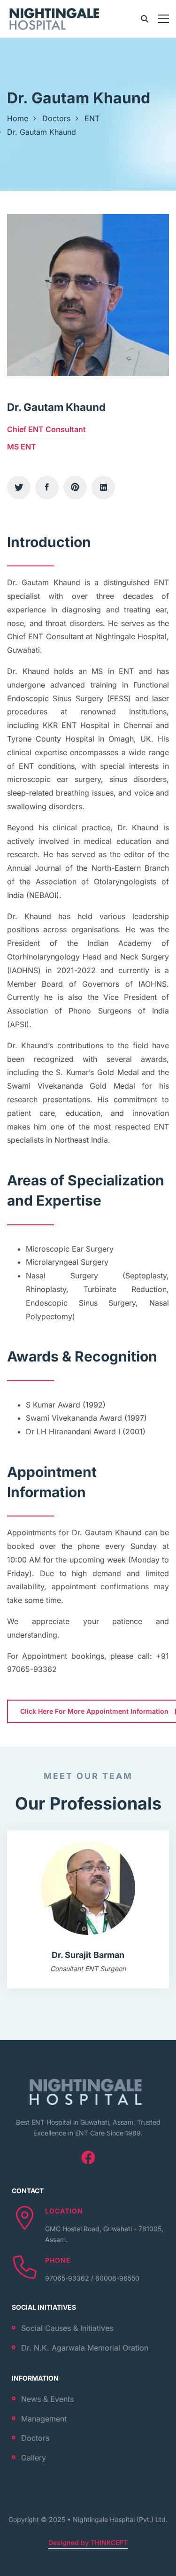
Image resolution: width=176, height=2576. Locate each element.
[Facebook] (47, 487)
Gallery (34, 2458)
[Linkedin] (103, 487)
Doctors (56, 118)
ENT (92, 118)
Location (64, 2211)
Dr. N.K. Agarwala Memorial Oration (85, 2348)
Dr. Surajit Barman (88, 1955)
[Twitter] (19, 487)
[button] (33, 1911)
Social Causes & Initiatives (67, 2328)
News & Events (47, 2399)
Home (18, 118)
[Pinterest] (75, 487)
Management (44, 2419)
